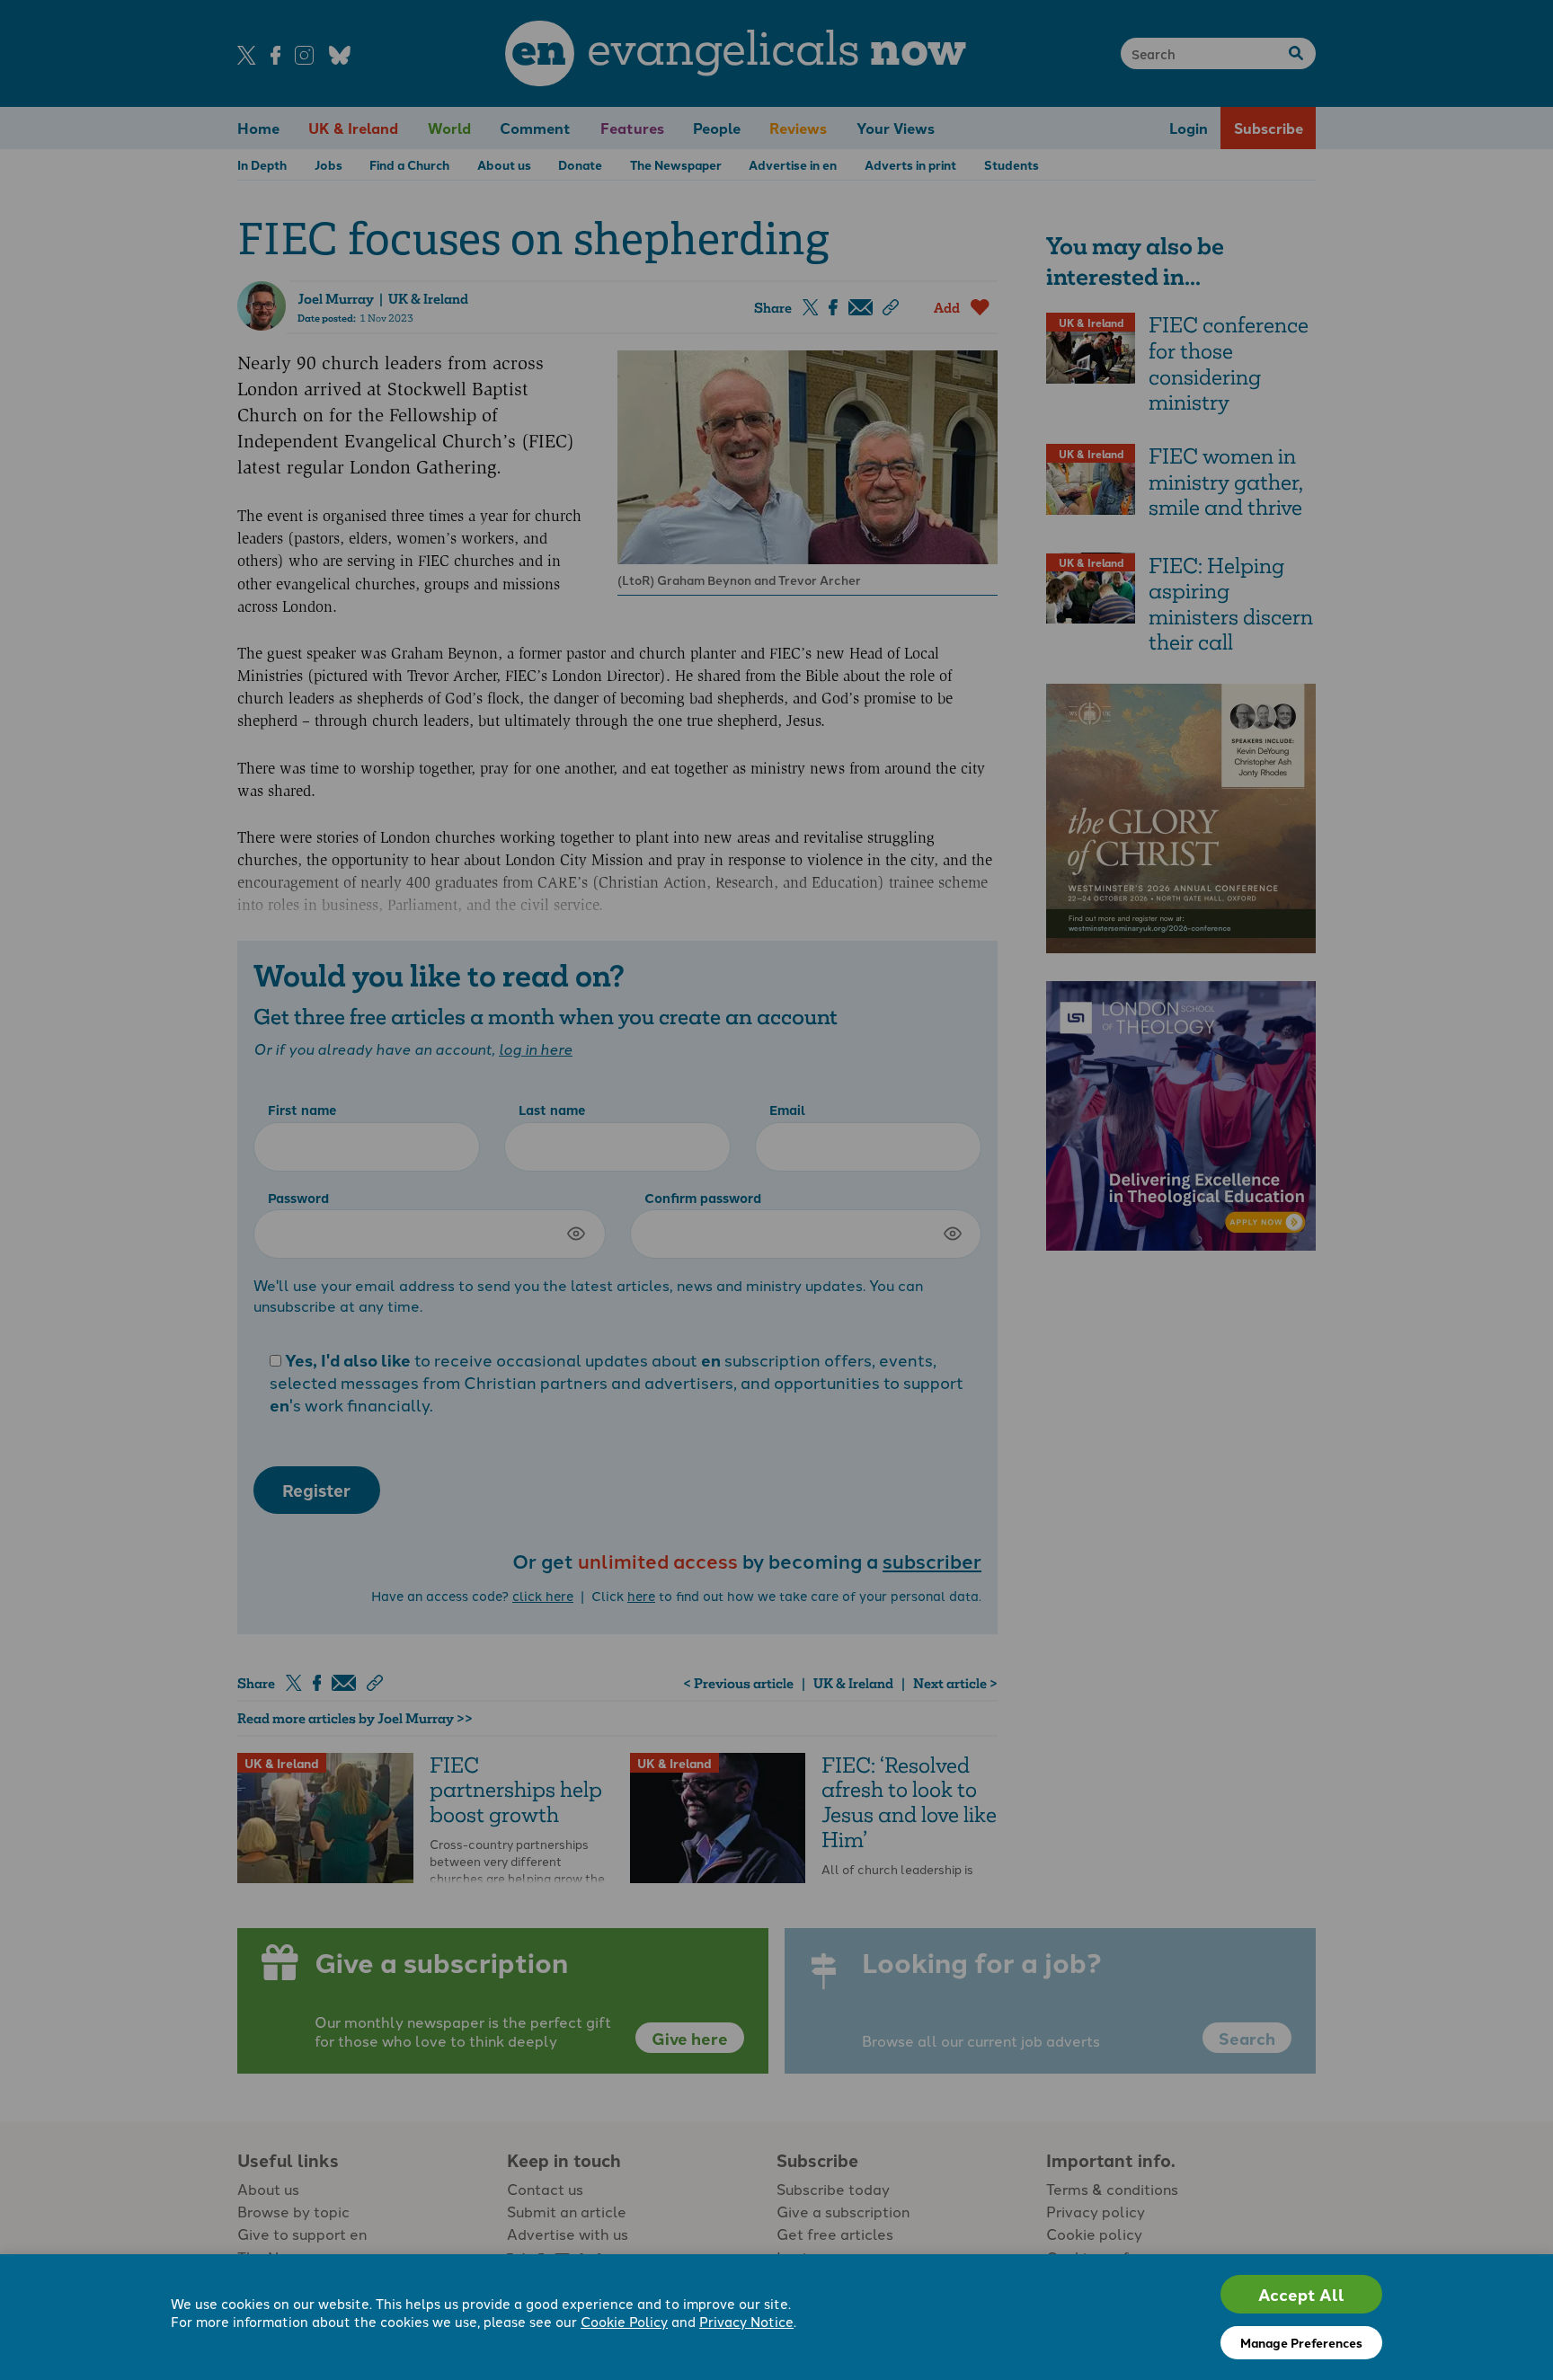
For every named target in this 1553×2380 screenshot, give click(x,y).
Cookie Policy (624, 2321)
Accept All (1301, 2294)
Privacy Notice (746, 2321)
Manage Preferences (1301, 2342)
